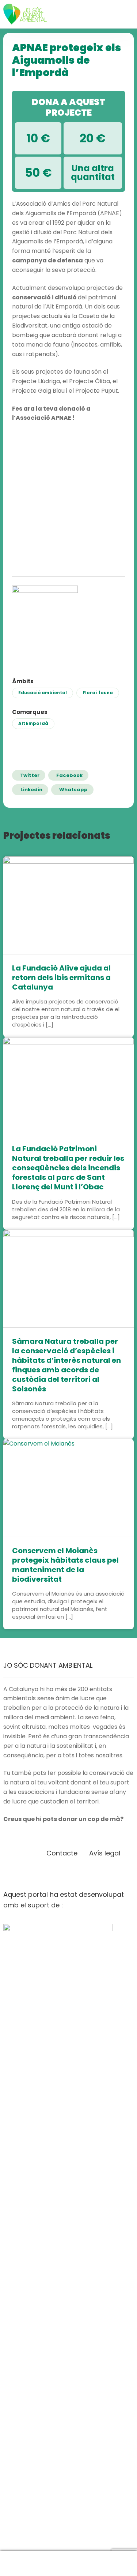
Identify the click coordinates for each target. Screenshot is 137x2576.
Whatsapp (73, 790)
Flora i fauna (98, 693)
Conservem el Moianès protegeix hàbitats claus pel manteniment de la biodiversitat (65, 1565)
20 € (93, 138)
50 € (38, 173)
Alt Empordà (33, 724)
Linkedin (31, 790)
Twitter (30, 775)
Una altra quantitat (93, 173)
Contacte (62, 1853)
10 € (38, 138)
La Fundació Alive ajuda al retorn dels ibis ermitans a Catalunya (61, 977)
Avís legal (105, 1853)
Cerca (68, 2564)
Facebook (69, 775)
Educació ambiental (43, 693)
